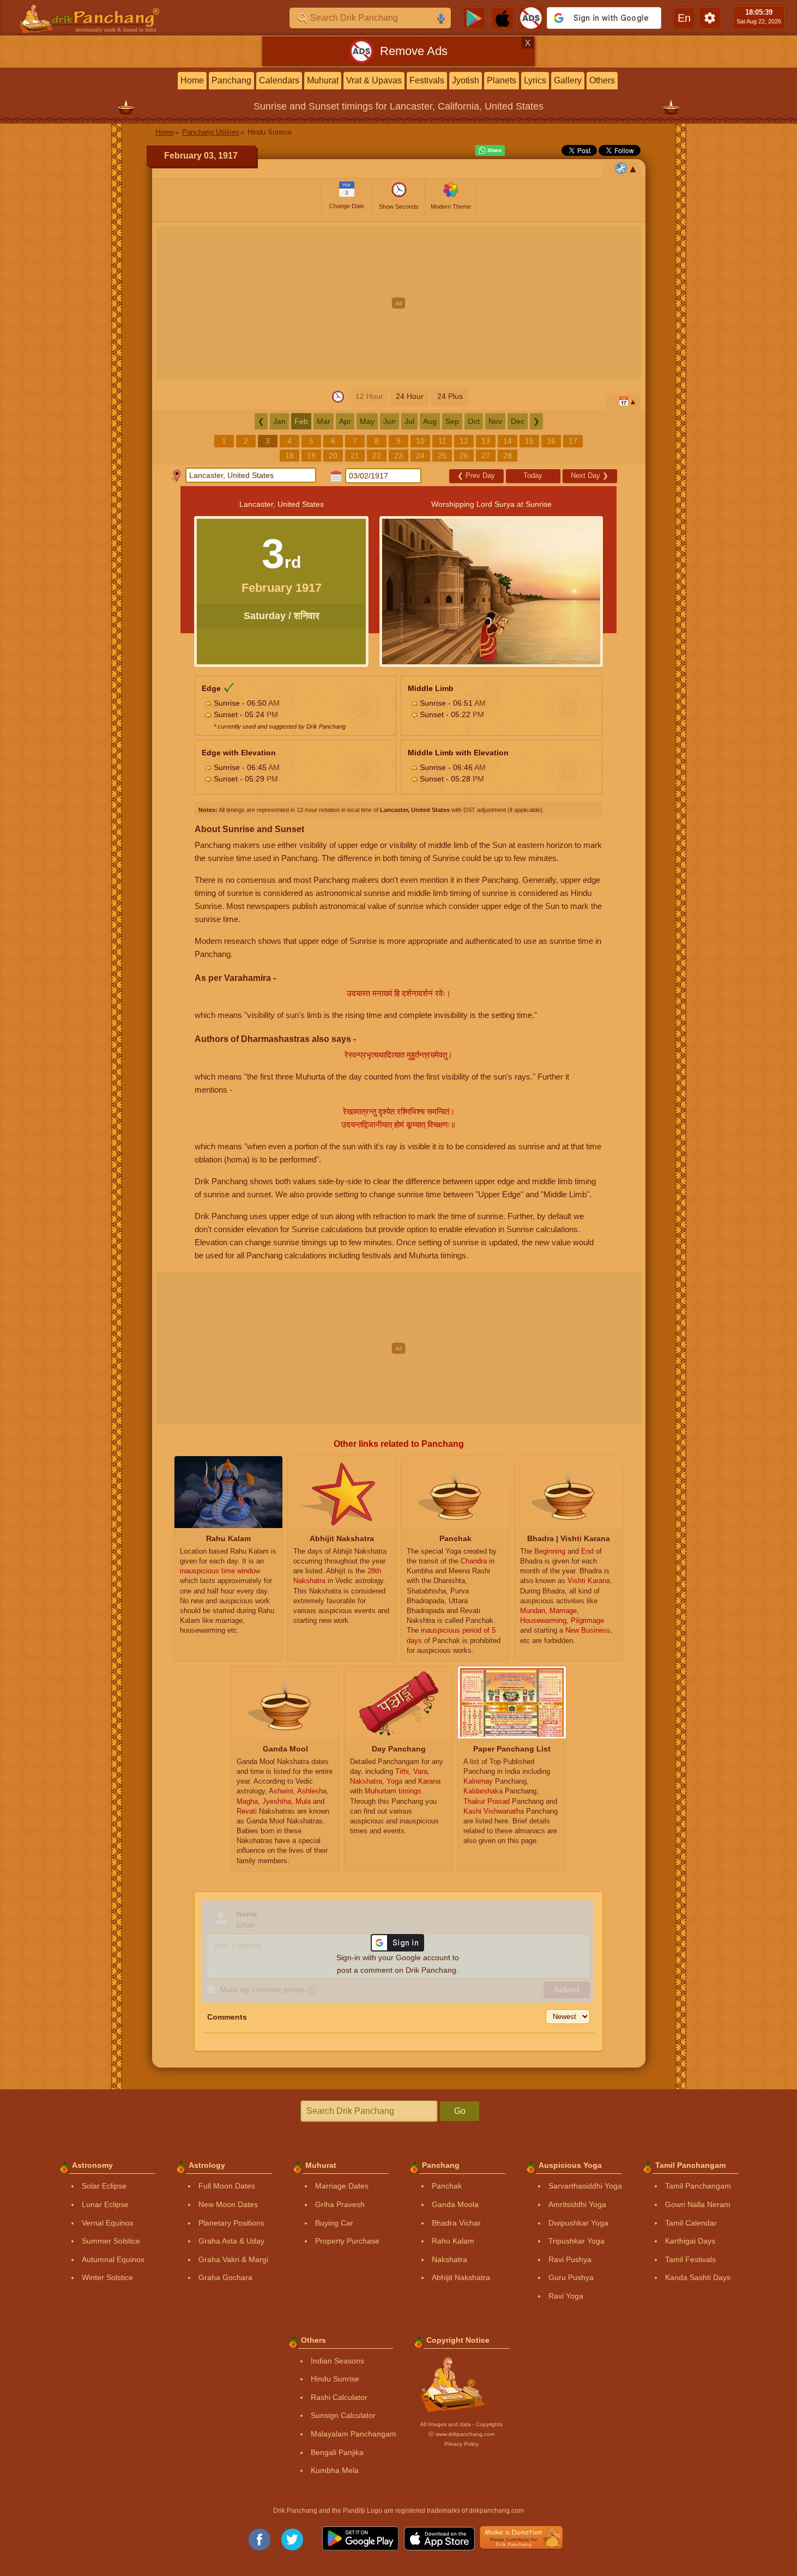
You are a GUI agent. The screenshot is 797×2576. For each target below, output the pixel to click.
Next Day (590, 475)
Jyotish (466, 80)
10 (420, 441)
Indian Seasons (337, 2361)
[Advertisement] (399, 303)
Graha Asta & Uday (231, 2241)
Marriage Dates (342, 2186)
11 (442, 441)
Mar (324, 421)
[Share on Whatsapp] (490, 150)
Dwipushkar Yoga (578, 2223)
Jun (390, 421)
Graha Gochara (225, 2277)
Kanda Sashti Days (698, 2277)
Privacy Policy (461, 2444)
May (367, 421)
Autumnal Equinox (113, 2259)
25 (442, 456)
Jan (279, 421)
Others (602, 80)
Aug (430, 421)
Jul (409, 421)
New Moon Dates (228, 2204)
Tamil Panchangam (698, 2186)
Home (192, 80)
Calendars (279, 80)
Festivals (427, 80)
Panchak (447, 2186)
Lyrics (535, 80)
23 (399, 456)
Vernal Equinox (108, 2223)
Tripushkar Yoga (576, 2241)
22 (377, 456)
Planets (502, 80)
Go (460, 2111)
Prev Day (476, 475)
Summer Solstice (111, 2241)
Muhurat (323, 80)
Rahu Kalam (453, 2241)
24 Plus (450, 396)
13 (486, 441)
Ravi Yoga (566, 2296)
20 (333, 456)
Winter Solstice (107, 2277)
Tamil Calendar (691, 2223)
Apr (345, 421)
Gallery (568, 80)
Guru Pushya (571, 2277)
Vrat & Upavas (374, 80)
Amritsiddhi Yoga (577, 2204)
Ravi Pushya (570, 2259)
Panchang (231, 80)
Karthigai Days (690, 2241)
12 (464, 441)
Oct (474, 421)
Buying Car (334, 2223)
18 (289, 456)
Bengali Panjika (337, 2452)
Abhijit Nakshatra (461, 2277)
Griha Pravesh (340, 2204)
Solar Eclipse (104, 2186)
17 (573, 441)
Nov (495, 421)
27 (486, 456)
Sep (452, 421)
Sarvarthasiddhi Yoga (585, 2186)
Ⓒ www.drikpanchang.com (461, 2434)
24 (420, 456)
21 (355, 456)
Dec (518, 421)
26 (464, 456)
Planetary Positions (231, 2223)
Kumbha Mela (335, 2470)
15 (529, 441)
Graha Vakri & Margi (233, 2259)
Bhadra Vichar (456, 2223)
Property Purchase (347, 2241)
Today (533, 475)
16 (551, 441)
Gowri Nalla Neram (698, 2204)
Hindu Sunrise (335, 2379)
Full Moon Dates (227, 2186)
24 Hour (410, 396)
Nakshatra (449, 2259)
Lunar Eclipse (105, 2204)
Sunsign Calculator (343, 2415)
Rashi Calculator (339, 2397)
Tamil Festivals (690, 2259)
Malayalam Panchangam (354, 2434)
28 (508, 456)
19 (311, 456)
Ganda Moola (455, 2204)
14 (508, 441)
